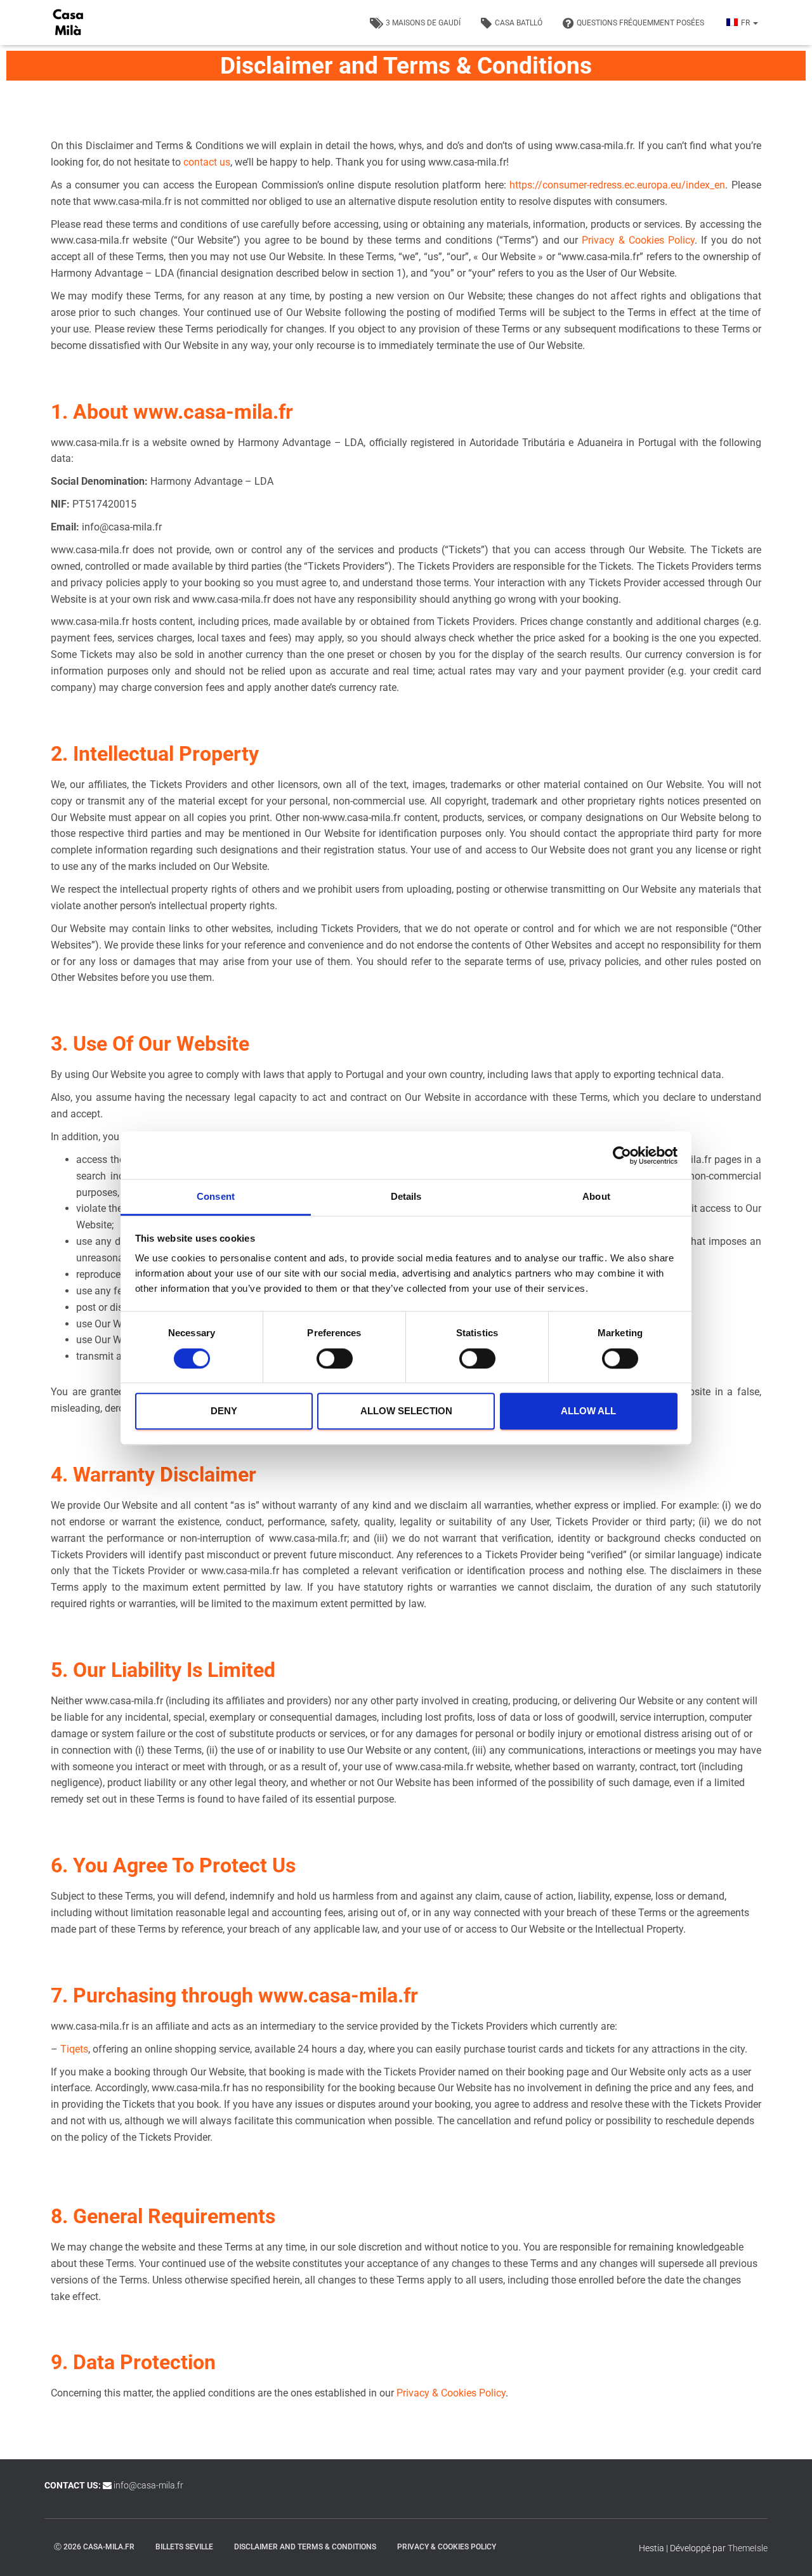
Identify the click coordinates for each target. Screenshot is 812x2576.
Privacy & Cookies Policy (638, 240)
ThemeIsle (748, 2547)
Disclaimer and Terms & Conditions (305, 2546)
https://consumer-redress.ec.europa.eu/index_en (617, 185)
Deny (224, 1411)
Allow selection (406, 1411)
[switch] (335, 1358)
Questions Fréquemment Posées (640, 23)
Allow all (588, 1411)
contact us (207, 162)
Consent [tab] (216, 1196)
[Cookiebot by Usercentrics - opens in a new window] (622, 1155)
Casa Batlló (519, 23)
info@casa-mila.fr (148, 2485)
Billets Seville (184, 2546)
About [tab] (596, 1196)
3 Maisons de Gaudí (423, 23)
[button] (755, 23)
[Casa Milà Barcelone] (68, 23)
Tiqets (74, 2049)
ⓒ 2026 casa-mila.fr (94, 2546)
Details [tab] (406, 1196)
